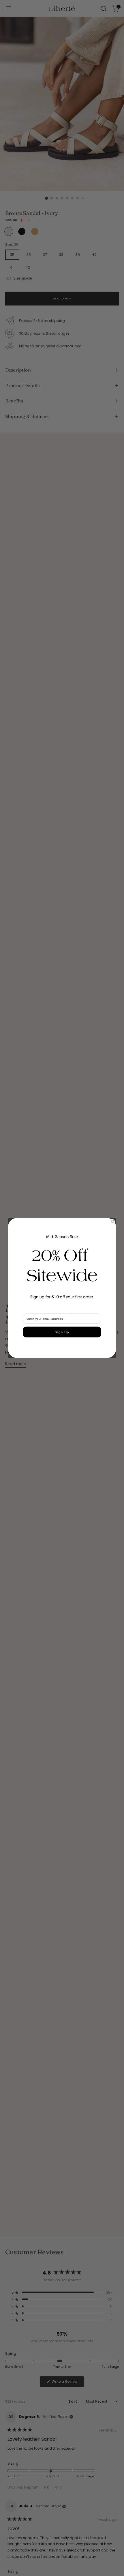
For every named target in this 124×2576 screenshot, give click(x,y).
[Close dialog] (112, 1222)
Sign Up (62, 1332)
